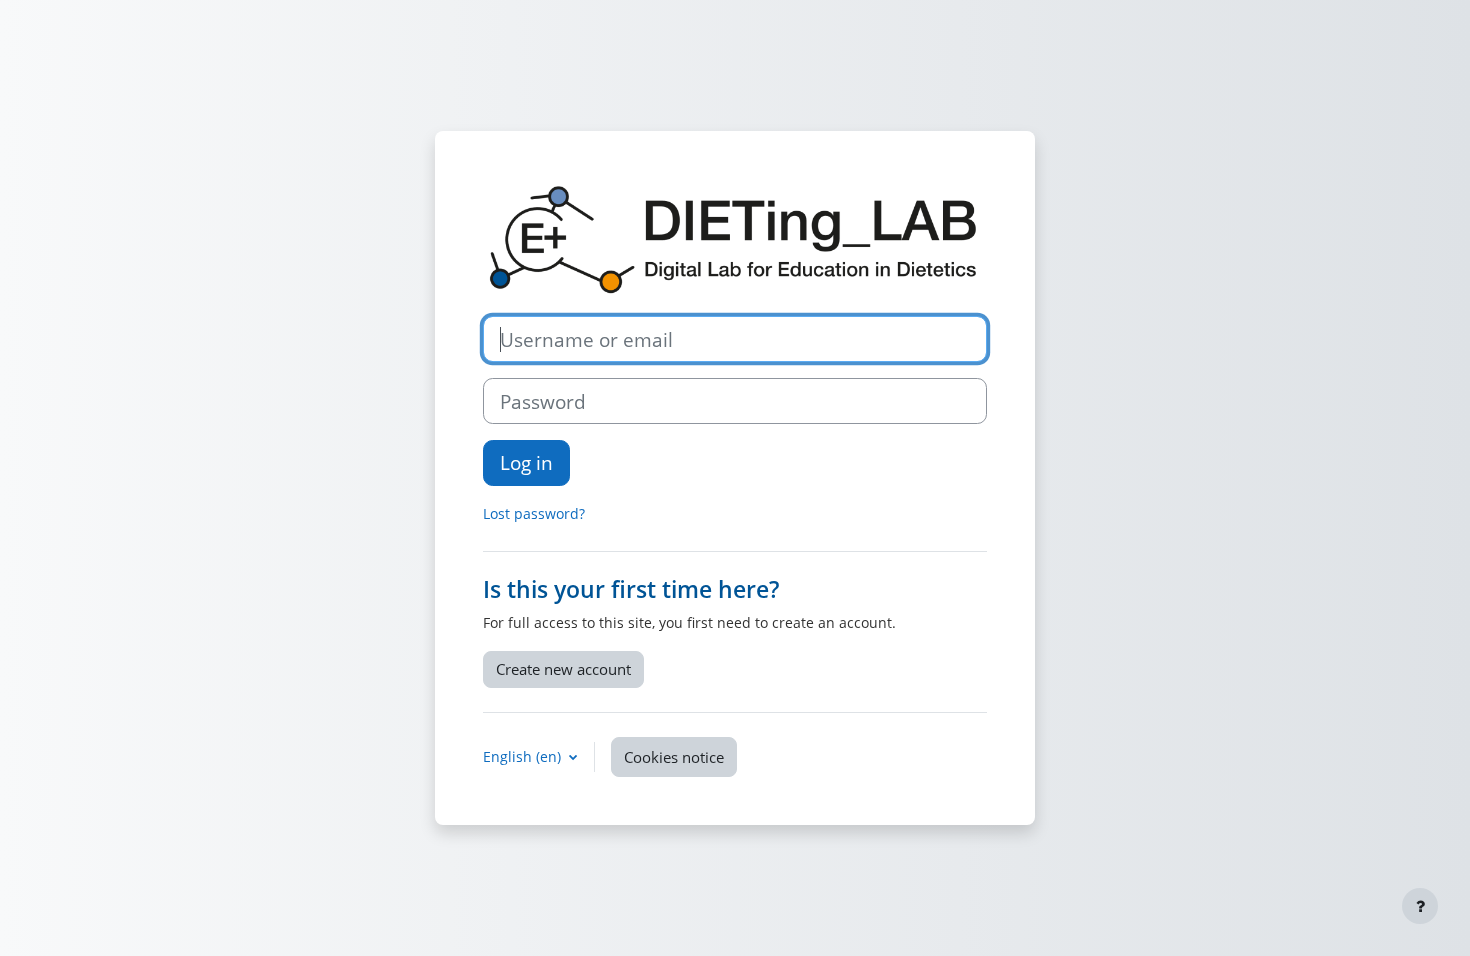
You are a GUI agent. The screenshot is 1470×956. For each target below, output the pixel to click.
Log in (526, 462)
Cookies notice (674, 757)
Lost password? (534, 513)
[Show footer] (1420, 906)
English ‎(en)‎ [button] (524, 756)
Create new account (563, 669)
